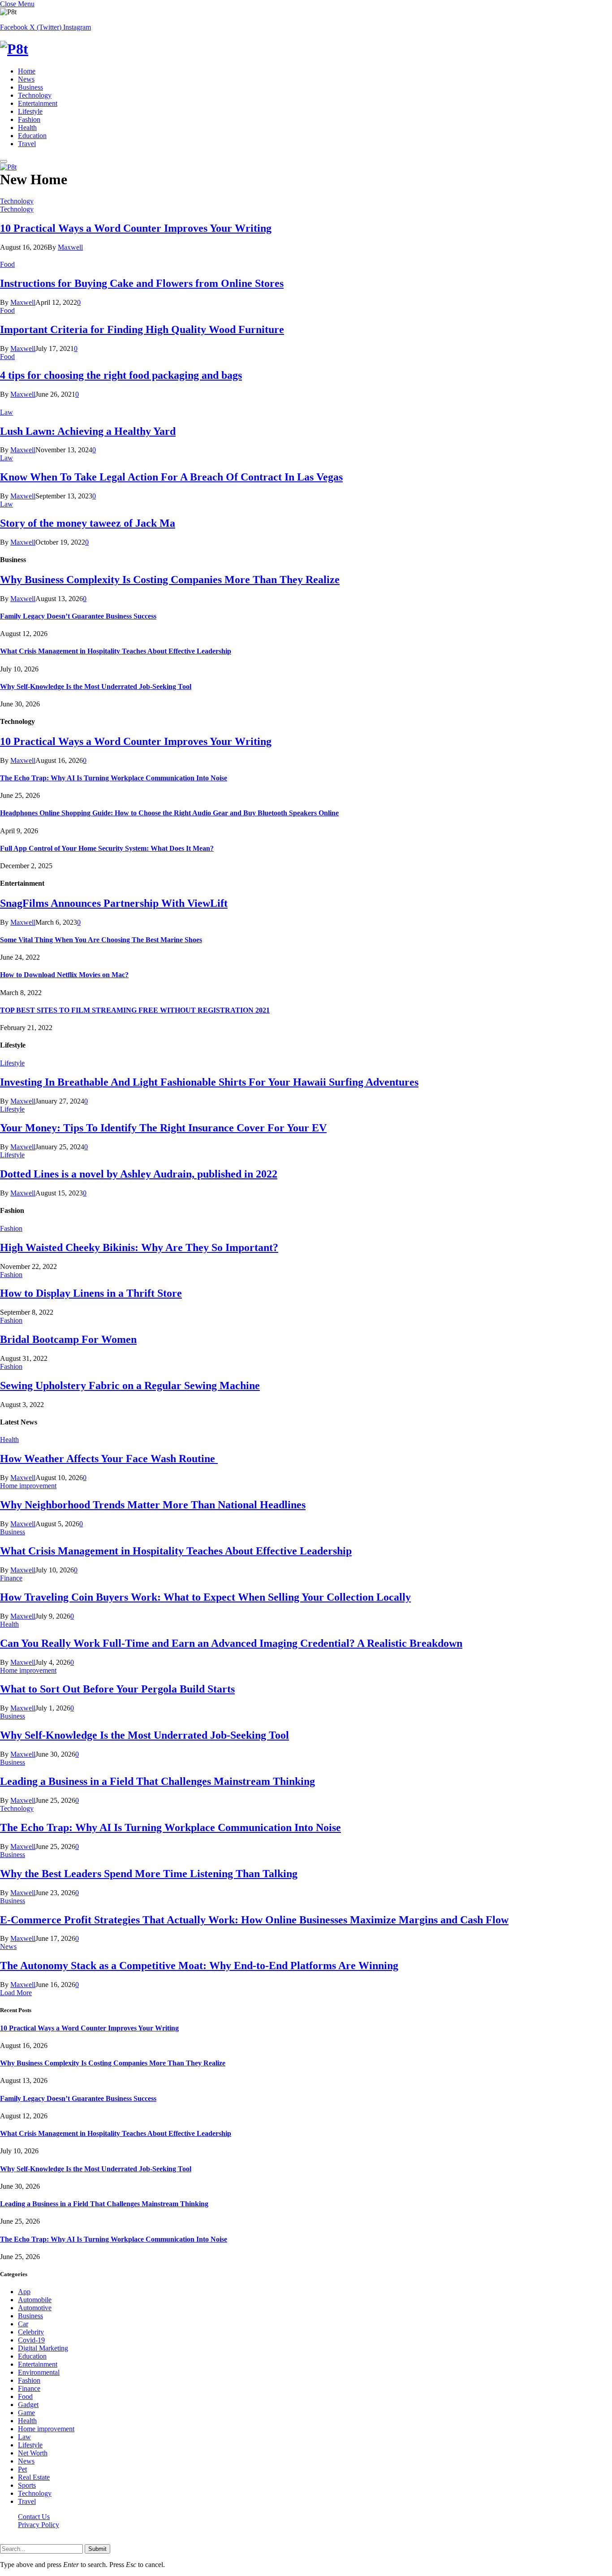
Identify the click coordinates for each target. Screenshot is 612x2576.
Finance (11, 1578)
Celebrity (31, 2332)
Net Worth (33, 2453)
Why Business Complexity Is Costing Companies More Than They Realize (170, 580)
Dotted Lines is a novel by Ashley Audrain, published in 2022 (139, 1174)
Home (27, 71)
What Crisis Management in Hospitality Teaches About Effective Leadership (116, 651)
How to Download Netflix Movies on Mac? (64, 975)
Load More (16, 1993)
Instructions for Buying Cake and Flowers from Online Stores (142, 283)
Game (26, 2413)
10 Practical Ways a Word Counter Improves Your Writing (136, 228)
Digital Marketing (43, 2348)
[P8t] (306, 49)
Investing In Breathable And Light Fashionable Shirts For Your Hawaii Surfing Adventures (209, 1082)
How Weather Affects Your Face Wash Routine (109, 1459)
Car (23, 2324)
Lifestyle (30, 111)
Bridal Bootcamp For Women (68, 1339)
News (26, 79)
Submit (97, 2549)
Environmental (39, 2372)
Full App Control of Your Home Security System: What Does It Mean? (107, 848)
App (24, 2292)
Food (7, 264)
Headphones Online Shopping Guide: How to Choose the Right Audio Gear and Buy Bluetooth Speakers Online (169, 813)
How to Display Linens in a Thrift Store (91, 1293)
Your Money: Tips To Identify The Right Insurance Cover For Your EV (163, 1128)
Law (6, 412)
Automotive (35, 2308)
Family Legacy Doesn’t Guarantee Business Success (78, 616)
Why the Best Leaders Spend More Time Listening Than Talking (149, 1874)
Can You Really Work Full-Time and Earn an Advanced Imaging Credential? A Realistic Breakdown (231, 1643)
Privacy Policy (39, 2525)
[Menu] (4, 161)
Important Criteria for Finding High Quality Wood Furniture (142, 329)
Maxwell (70, 247)
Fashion (29, 119)
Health (27, 128)
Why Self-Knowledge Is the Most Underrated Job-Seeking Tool (96, 686)
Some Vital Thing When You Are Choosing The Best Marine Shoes (101, 940)
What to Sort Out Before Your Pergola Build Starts (117, 1689)
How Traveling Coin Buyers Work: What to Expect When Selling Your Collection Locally (205, 1597)
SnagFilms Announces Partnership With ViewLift (114, 903)
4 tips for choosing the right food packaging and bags (121, 375)
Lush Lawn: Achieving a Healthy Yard (88, 431)
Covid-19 (31, 2340)
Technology (35, 95)
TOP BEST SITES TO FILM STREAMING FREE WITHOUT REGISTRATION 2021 (135, 1010)
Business (30, 87)
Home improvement (28, 1486)
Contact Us (34, 2517)
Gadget (28, 2405)
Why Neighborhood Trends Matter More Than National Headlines (153, 1505)
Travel (27, 144)
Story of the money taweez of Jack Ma (88, 523)
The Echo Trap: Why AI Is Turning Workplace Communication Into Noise (114, 778)
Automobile (35, 2300)
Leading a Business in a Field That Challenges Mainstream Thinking (157, 1781)
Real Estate (34, 2477)
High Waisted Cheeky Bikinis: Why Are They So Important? (139, 1247)
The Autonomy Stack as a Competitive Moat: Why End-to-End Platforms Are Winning (199, 1966)
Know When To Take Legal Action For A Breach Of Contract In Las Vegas (171, 477)
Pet (22, 2469)
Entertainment (38, 103)
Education (32, 136)
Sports (27, 2485)
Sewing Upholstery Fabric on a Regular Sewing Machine (130, 1385)
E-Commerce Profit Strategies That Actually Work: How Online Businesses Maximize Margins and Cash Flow (254, 1920)
